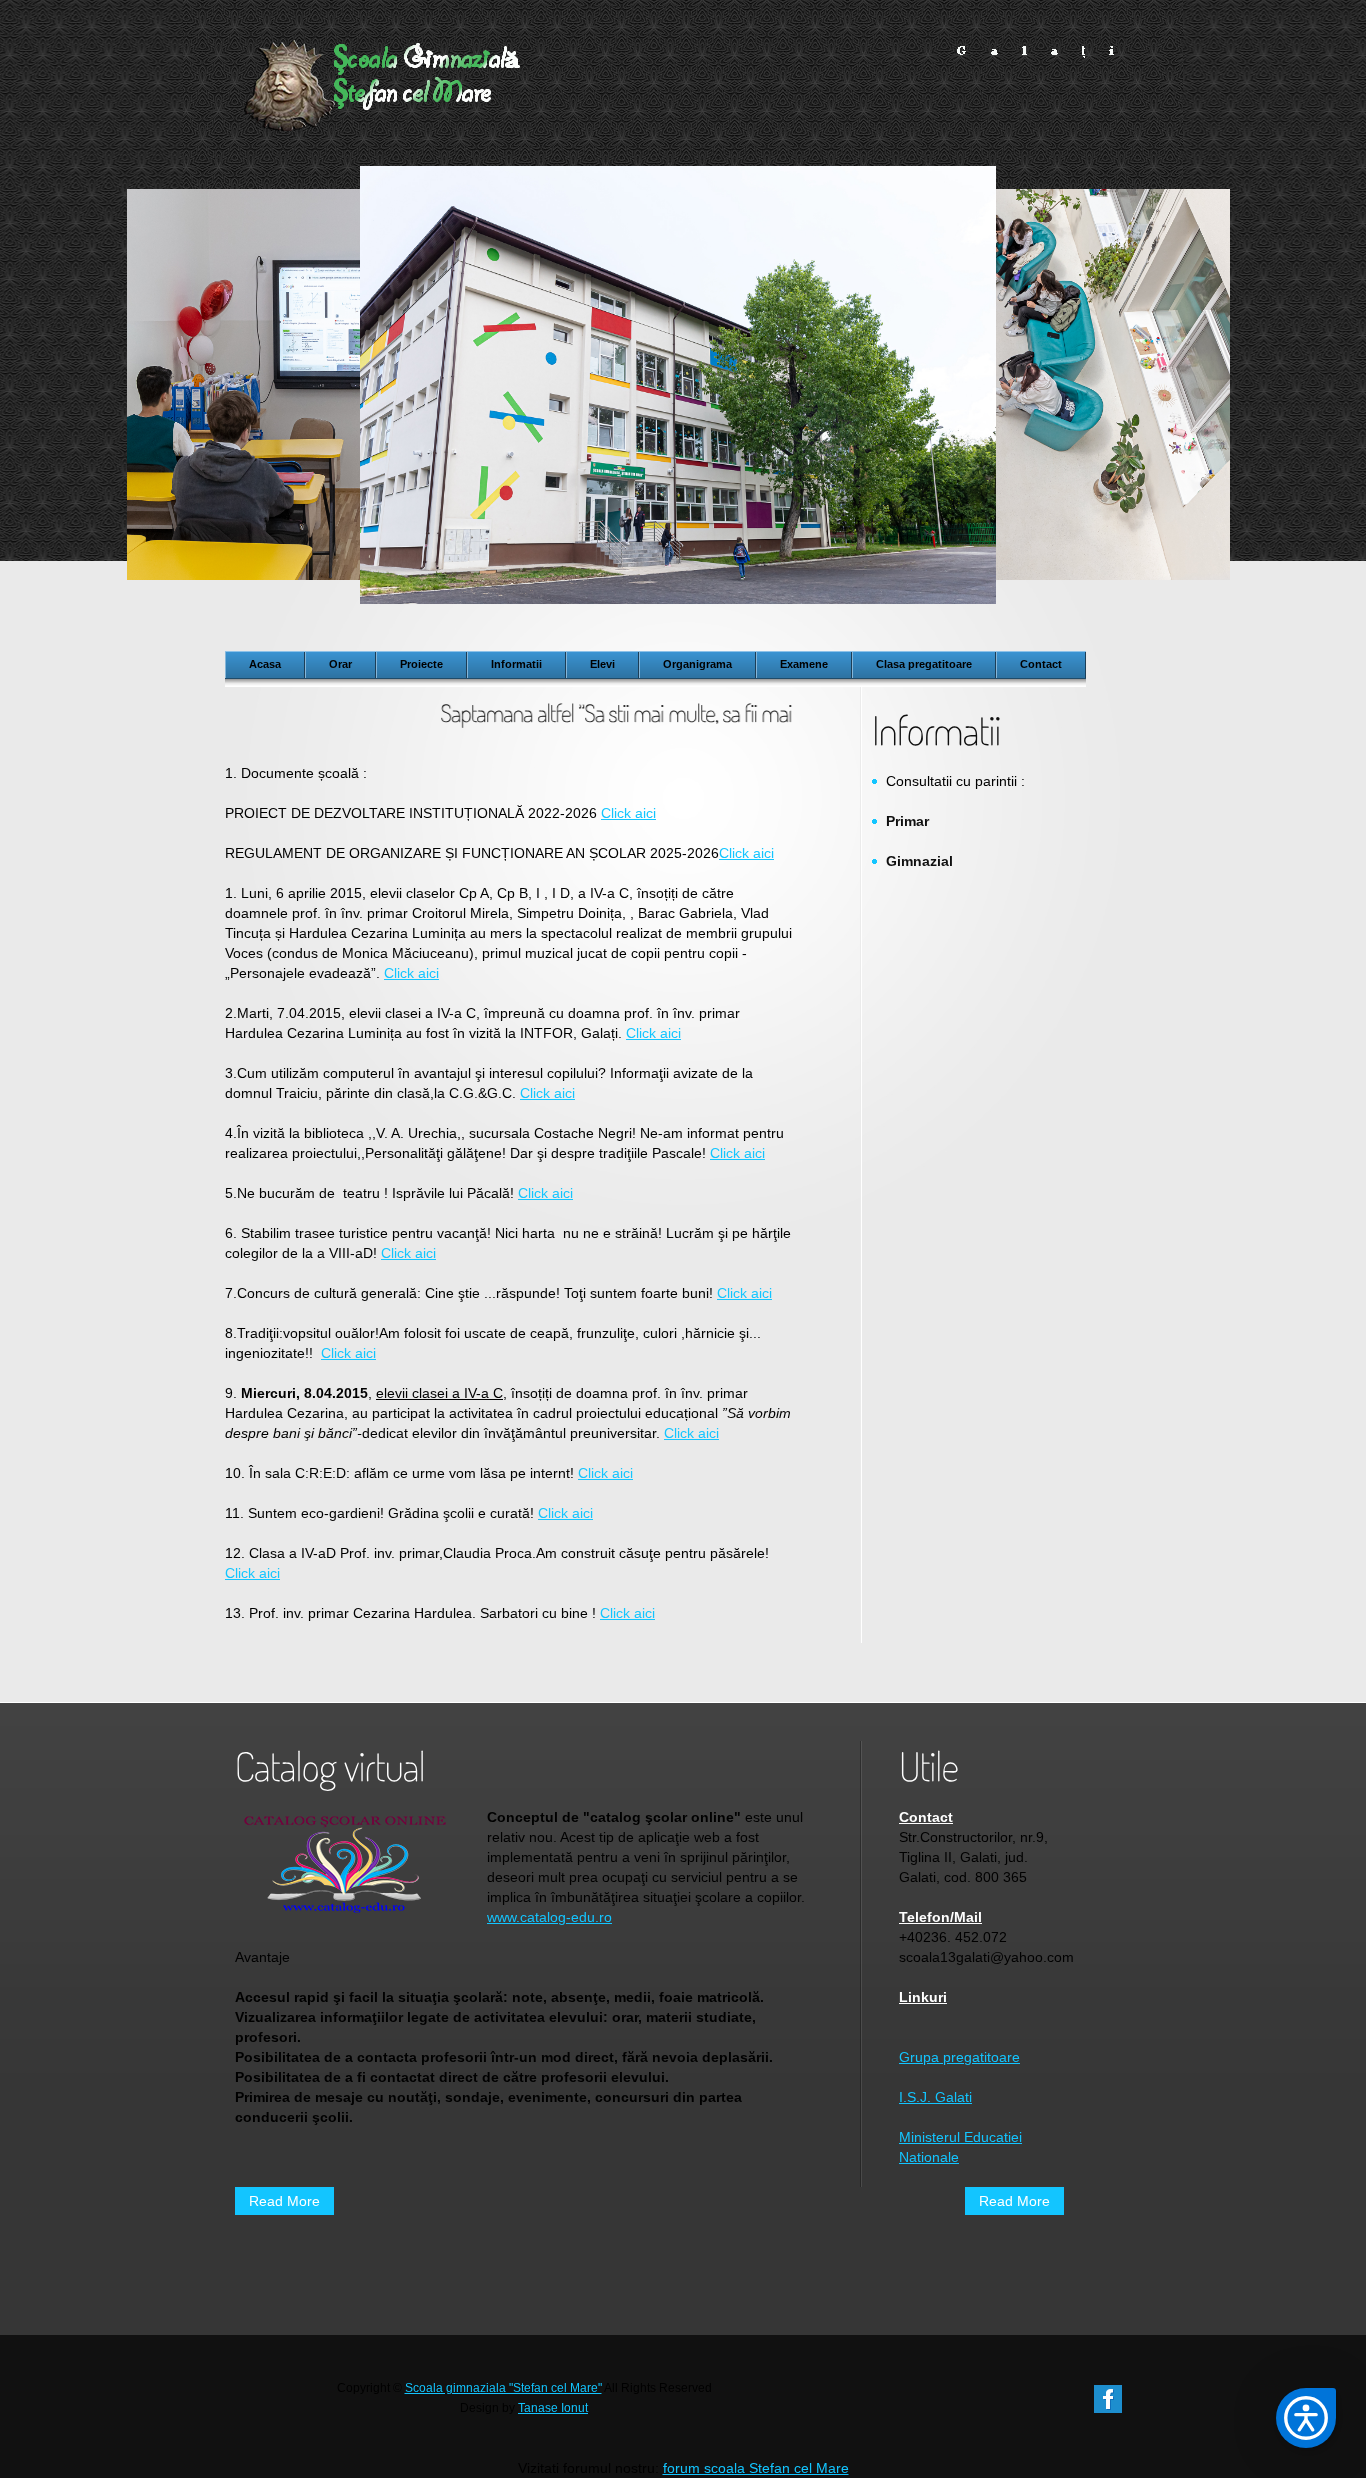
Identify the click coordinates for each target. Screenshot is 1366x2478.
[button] (1306, 2418)
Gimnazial (919, 861)
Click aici (628, 813)
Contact (926, 1817)
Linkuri (923, 1997)
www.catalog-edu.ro (549, 1917)
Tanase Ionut (553, 2408)
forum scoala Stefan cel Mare (756, 2468)
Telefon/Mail (940, 1917)
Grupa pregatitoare (959, 2057)
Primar (907, 821)
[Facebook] (1108, 2395)
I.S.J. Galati (935, 2097)
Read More (284, 2201)
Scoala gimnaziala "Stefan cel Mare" (503, 2388)
